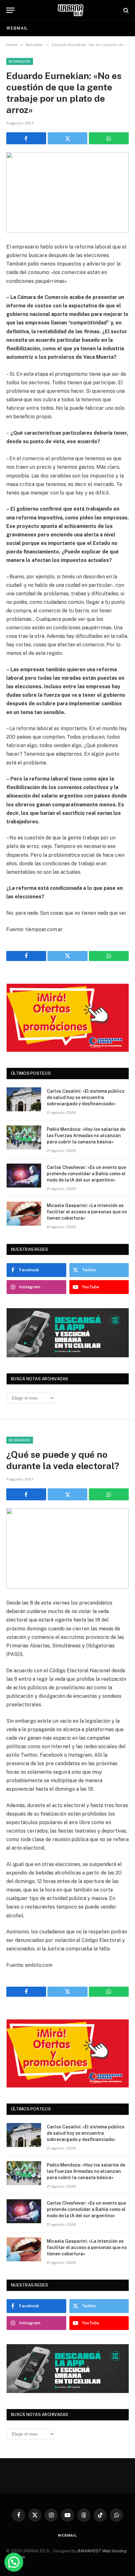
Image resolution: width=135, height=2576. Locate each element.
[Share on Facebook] (26, 138)
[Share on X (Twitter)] (68, 138)
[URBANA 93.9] (71, 10)
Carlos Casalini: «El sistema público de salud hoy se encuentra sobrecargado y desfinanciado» (86, 1097)
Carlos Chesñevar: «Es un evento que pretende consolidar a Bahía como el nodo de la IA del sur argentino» (86, 1174)
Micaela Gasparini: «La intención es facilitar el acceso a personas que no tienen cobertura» (87, 1212)
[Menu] (10, 10)
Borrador (20, 61)
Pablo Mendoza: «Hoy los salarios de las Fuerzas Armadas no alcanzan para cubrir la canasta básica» (86, 1136)
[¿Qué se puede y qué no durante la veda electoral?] (67, 1548)
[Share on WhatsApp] (109, 138)
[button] (14, 2562)
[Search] (125, 10)
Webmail (17, 28)
